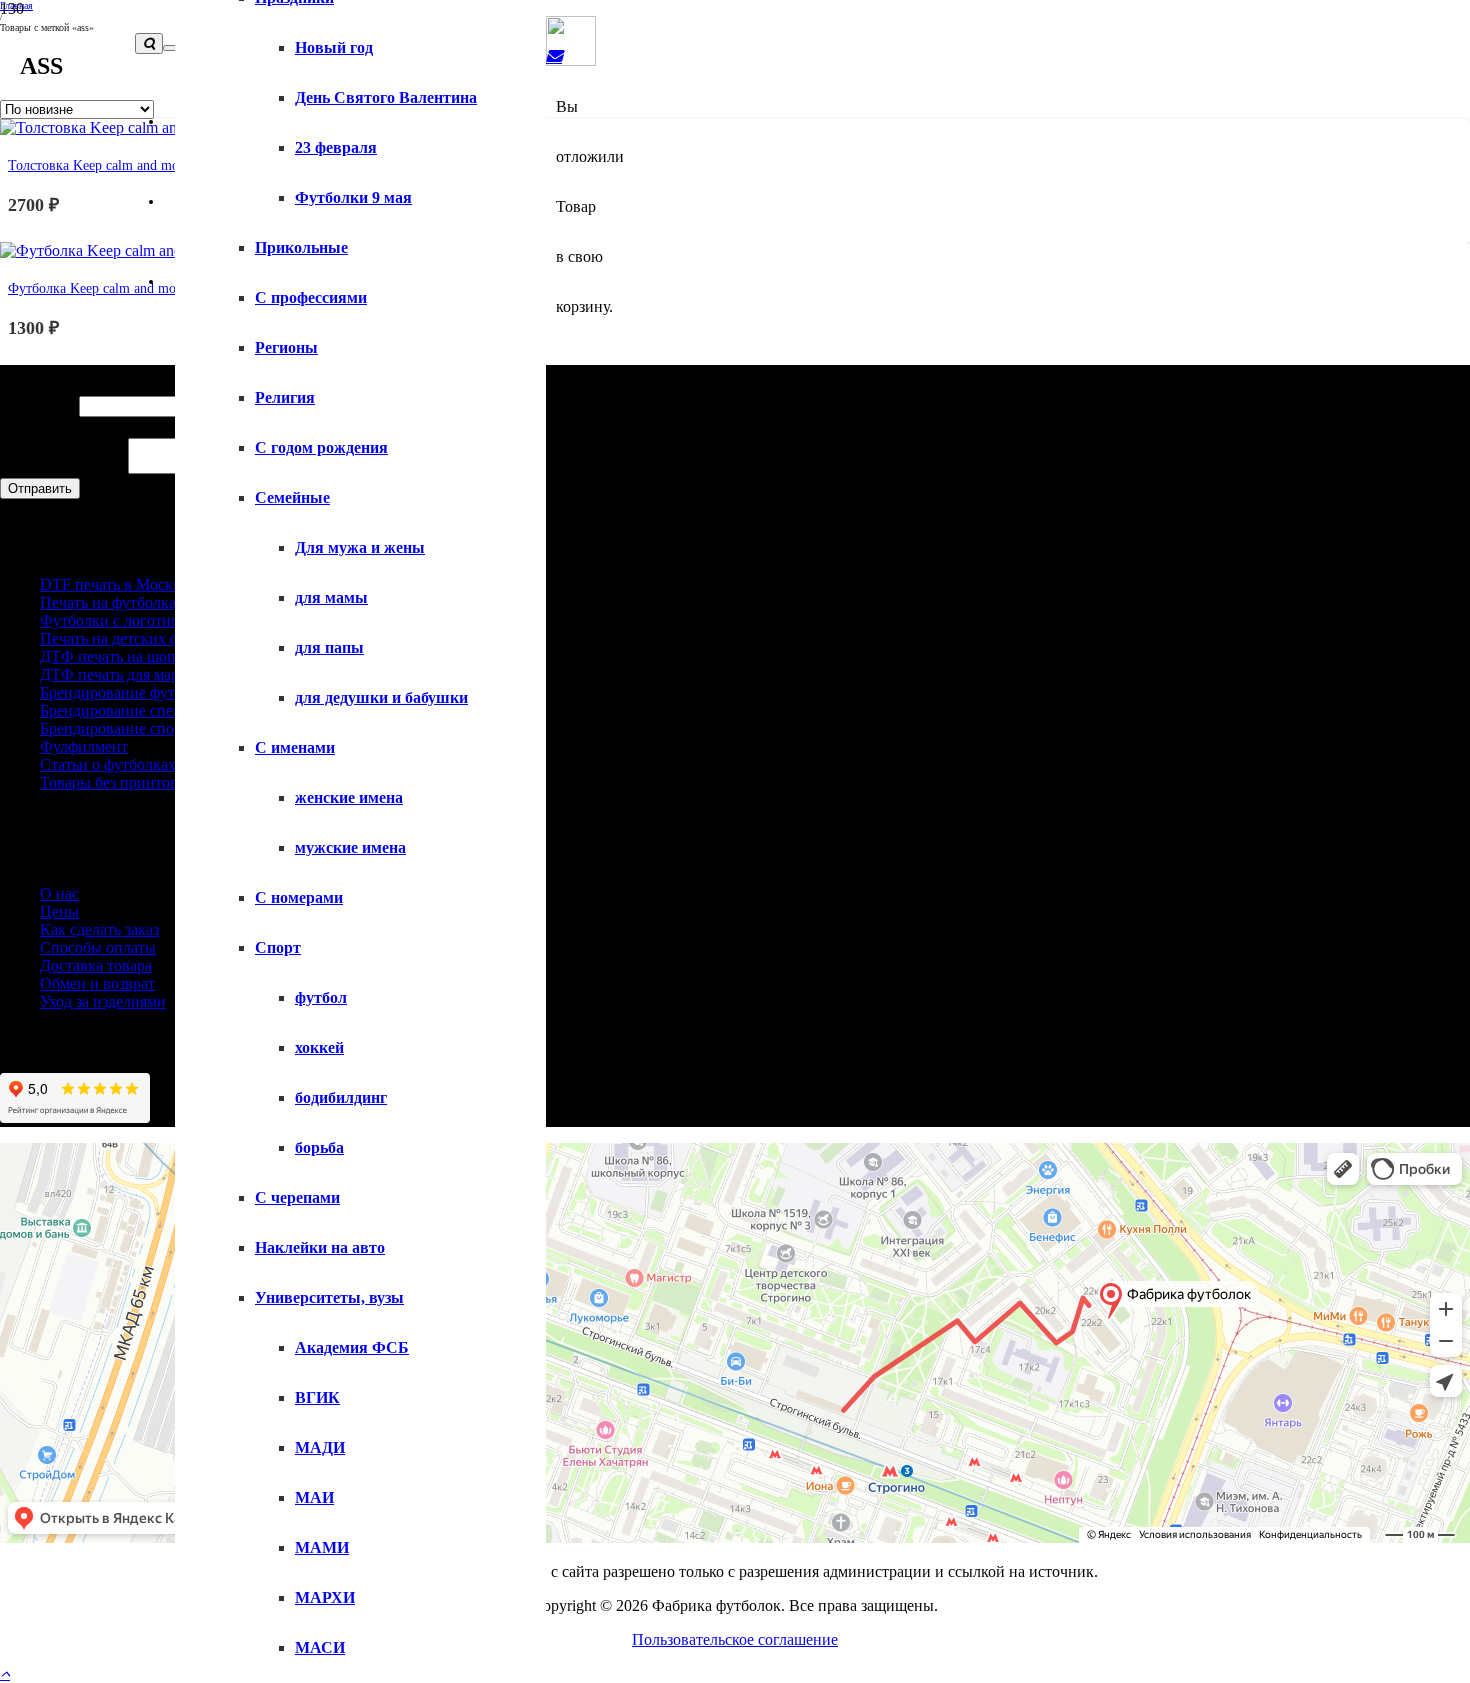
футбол (321, 997)
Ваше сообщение (64, 468)
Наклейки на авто (320, 1247)
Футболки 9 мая (353, 197)
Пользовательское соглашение (735, 1639)
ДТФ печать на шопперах (127, 656)
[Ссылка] (554, 56)
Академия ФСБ (352, 1347)
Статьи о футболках (108, 764)
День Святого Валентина (386, 97)
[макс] (571, 60)
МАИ (314, 1497)
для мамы (331, 597)
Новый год (334, 47)
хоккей (319, 1047)
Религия (285, 397)
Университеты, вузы (329, 1297)
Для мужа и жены (360, 547)
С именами (295, 747)
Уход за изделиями (103, 1001)
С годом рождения (321, 447)
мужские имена (350, 847)
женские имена (349, 797)
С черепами (297, 1197)
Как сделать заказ (99, 929)
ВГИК (317, 1397)
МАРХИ (325, 1597)
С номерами (299, 897)
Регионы (286, 347)
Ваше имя (39, 405)
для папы (329, 647)
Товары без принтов (109, 782)
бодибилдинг (341, 1097)
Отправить (40, 488)
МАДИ (320, 1447)
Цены (59, 911)
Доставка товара (96, 965)
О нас (59, 893)
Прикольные (301, 247)
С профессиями (311, 297)
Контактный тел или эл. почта (109, 426)
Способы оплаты (98, 947)
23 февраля (336, 147)
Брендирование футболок (127, 692)
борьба (319, 1147)
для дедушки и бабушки (381, 697)
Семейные (292, 497)
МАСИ (320, 1647)
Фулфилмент (84, 746)
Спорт (278, 947)
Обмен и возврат (97, 983)
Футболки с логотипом (119, 620)
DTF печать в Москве (114, 584)
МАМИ (322, 1547)
